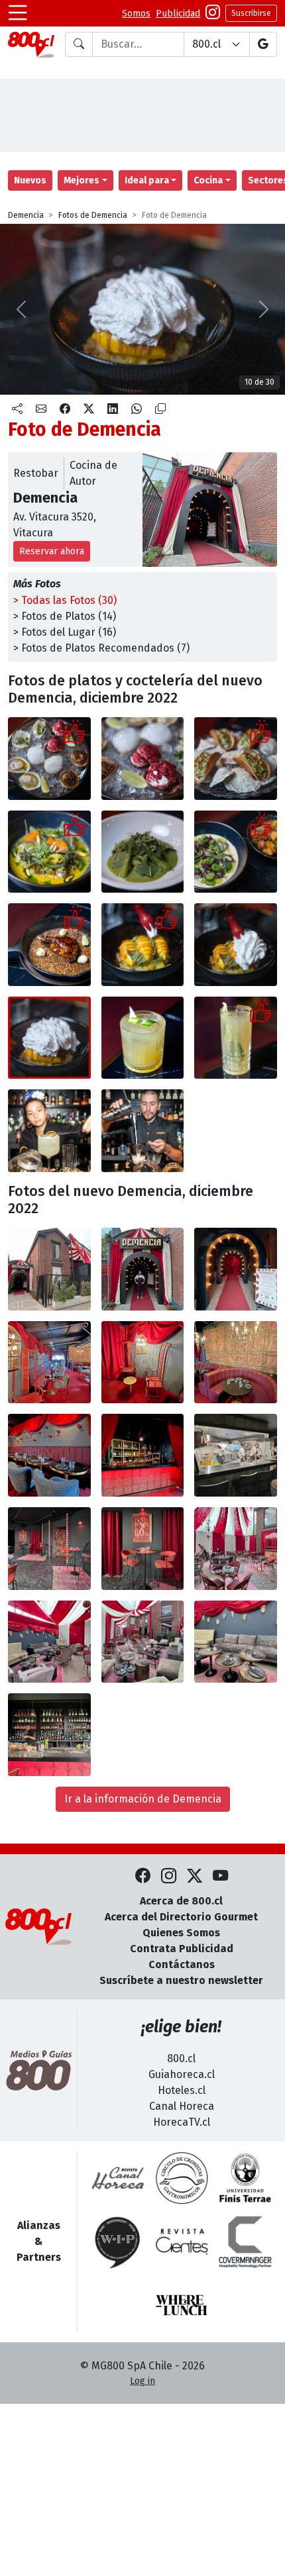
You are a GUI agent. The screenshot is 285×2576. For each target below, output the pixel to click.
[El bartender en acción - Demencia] (143, 1131)
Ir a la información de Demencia (143, 1799)
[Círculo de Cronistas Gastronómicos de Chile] (182, 2178)
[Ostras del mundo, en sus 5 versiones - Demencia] (49, 759)
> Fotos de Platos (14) (65, 616)
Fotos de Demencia (93, 215)
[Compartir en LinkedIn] (113, 409)
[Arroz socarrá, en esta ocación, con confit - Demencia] (49, 945)
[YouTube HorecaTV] (220, 1876)
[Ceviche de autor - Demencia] (49, 852)
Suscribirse (251, 13)
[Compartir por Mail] (41, 409)
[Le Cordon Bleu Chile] (245, 2178)
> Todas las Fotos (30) (65, 600)
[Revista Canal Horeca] (118, 2178)
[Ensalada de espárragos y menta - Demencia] (143, 852)
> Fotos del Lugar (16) (65, 632)
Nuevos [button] (30, 180)
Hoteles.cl (182, 2090)
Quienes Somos (181, 1933)
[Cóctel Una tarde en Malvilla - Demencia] (236, 1038)
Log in (142, 2381)
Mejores (82, 180)
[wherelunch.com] (182, 2305)
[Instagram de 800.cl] (169, 1876)
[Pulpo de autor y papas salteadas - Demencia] (236, 852)
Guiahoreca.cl (182, 2074)
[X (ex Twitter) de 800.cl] (195, 1876)
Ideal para (147, 180)
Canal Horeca (182, 2106)
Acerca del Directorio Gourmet (181, 1917)
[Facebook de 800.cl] (143, 1876)
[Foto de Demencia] (143, 759)
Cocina (208, 180)
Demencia (26, 215)
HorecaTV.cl (182, 2122)
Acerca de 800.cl (181, 1901)
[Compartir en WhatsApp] (137, 409)
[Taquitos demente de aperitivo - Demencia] (236, 759)
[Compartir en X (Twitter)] (89, 409)
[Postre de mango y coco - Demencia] (143, 945)
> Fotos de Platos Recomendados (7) (101, 648)
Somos (136, 14)
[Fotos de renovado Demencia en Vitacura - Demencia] (49, 1269)
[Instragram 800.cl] (213, 14)
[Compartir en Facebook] (65, 409)
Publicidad (178, 14)
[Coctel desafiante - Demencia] (143, 1038)
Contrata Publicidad (182, 1949)
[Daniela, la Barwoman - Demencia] (49, 1131)
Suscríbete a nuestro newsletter (181, 1980)
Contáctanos (182, 1964)
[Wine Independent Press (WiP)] (118, 2242)
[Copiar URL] (160, 409)
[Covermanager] (245, 2242)
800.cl (181, 2058)
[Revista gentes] (182, 2242)
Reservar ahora (52, 551)
